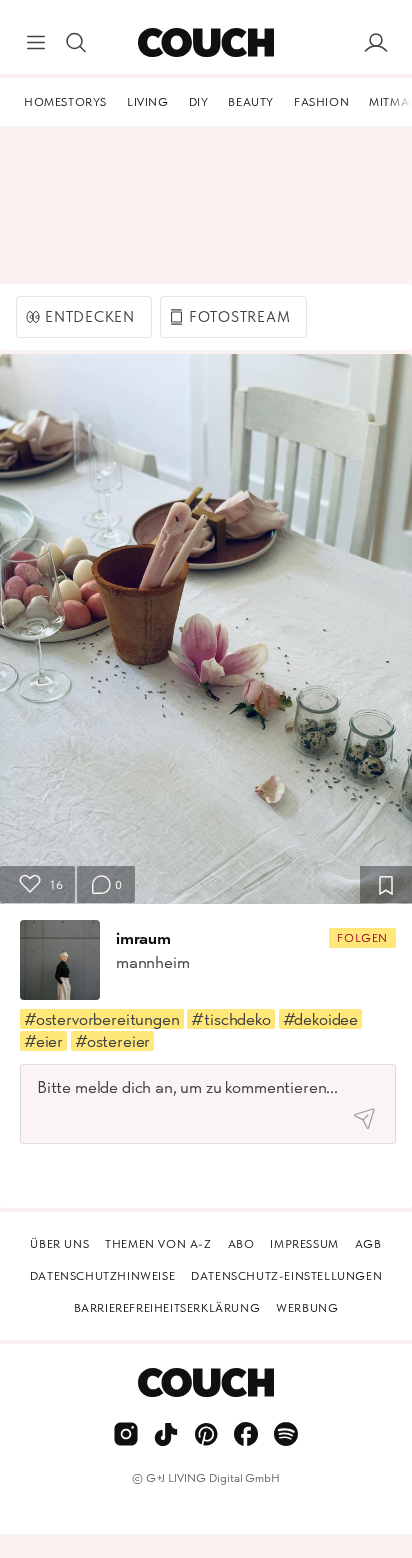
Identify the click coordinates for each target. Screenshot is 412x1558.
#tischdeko (230, 1019)
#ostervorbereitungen (102, 1019)
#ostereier (112, 1041)
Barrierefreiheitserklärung (167, 1308)
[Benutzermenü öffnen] (376, 43)
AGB (368, 1244)
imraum (143, 938)
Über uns (59, 1244)
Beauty (251, 102)
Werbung (307, 1308)
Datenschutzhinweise (102, 1276)
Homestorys (65, 102)
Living (148, 102)
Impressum (304, 1244)
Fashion (321, 102)
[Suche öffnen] (76, 43)
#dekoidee (320, 1019)
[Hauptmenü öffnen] (36, 43)
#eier (43, 1041)
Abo (241, 1244)
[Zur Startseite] (205, 43)
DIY (199, 102)
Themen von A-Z (158, 1244)
